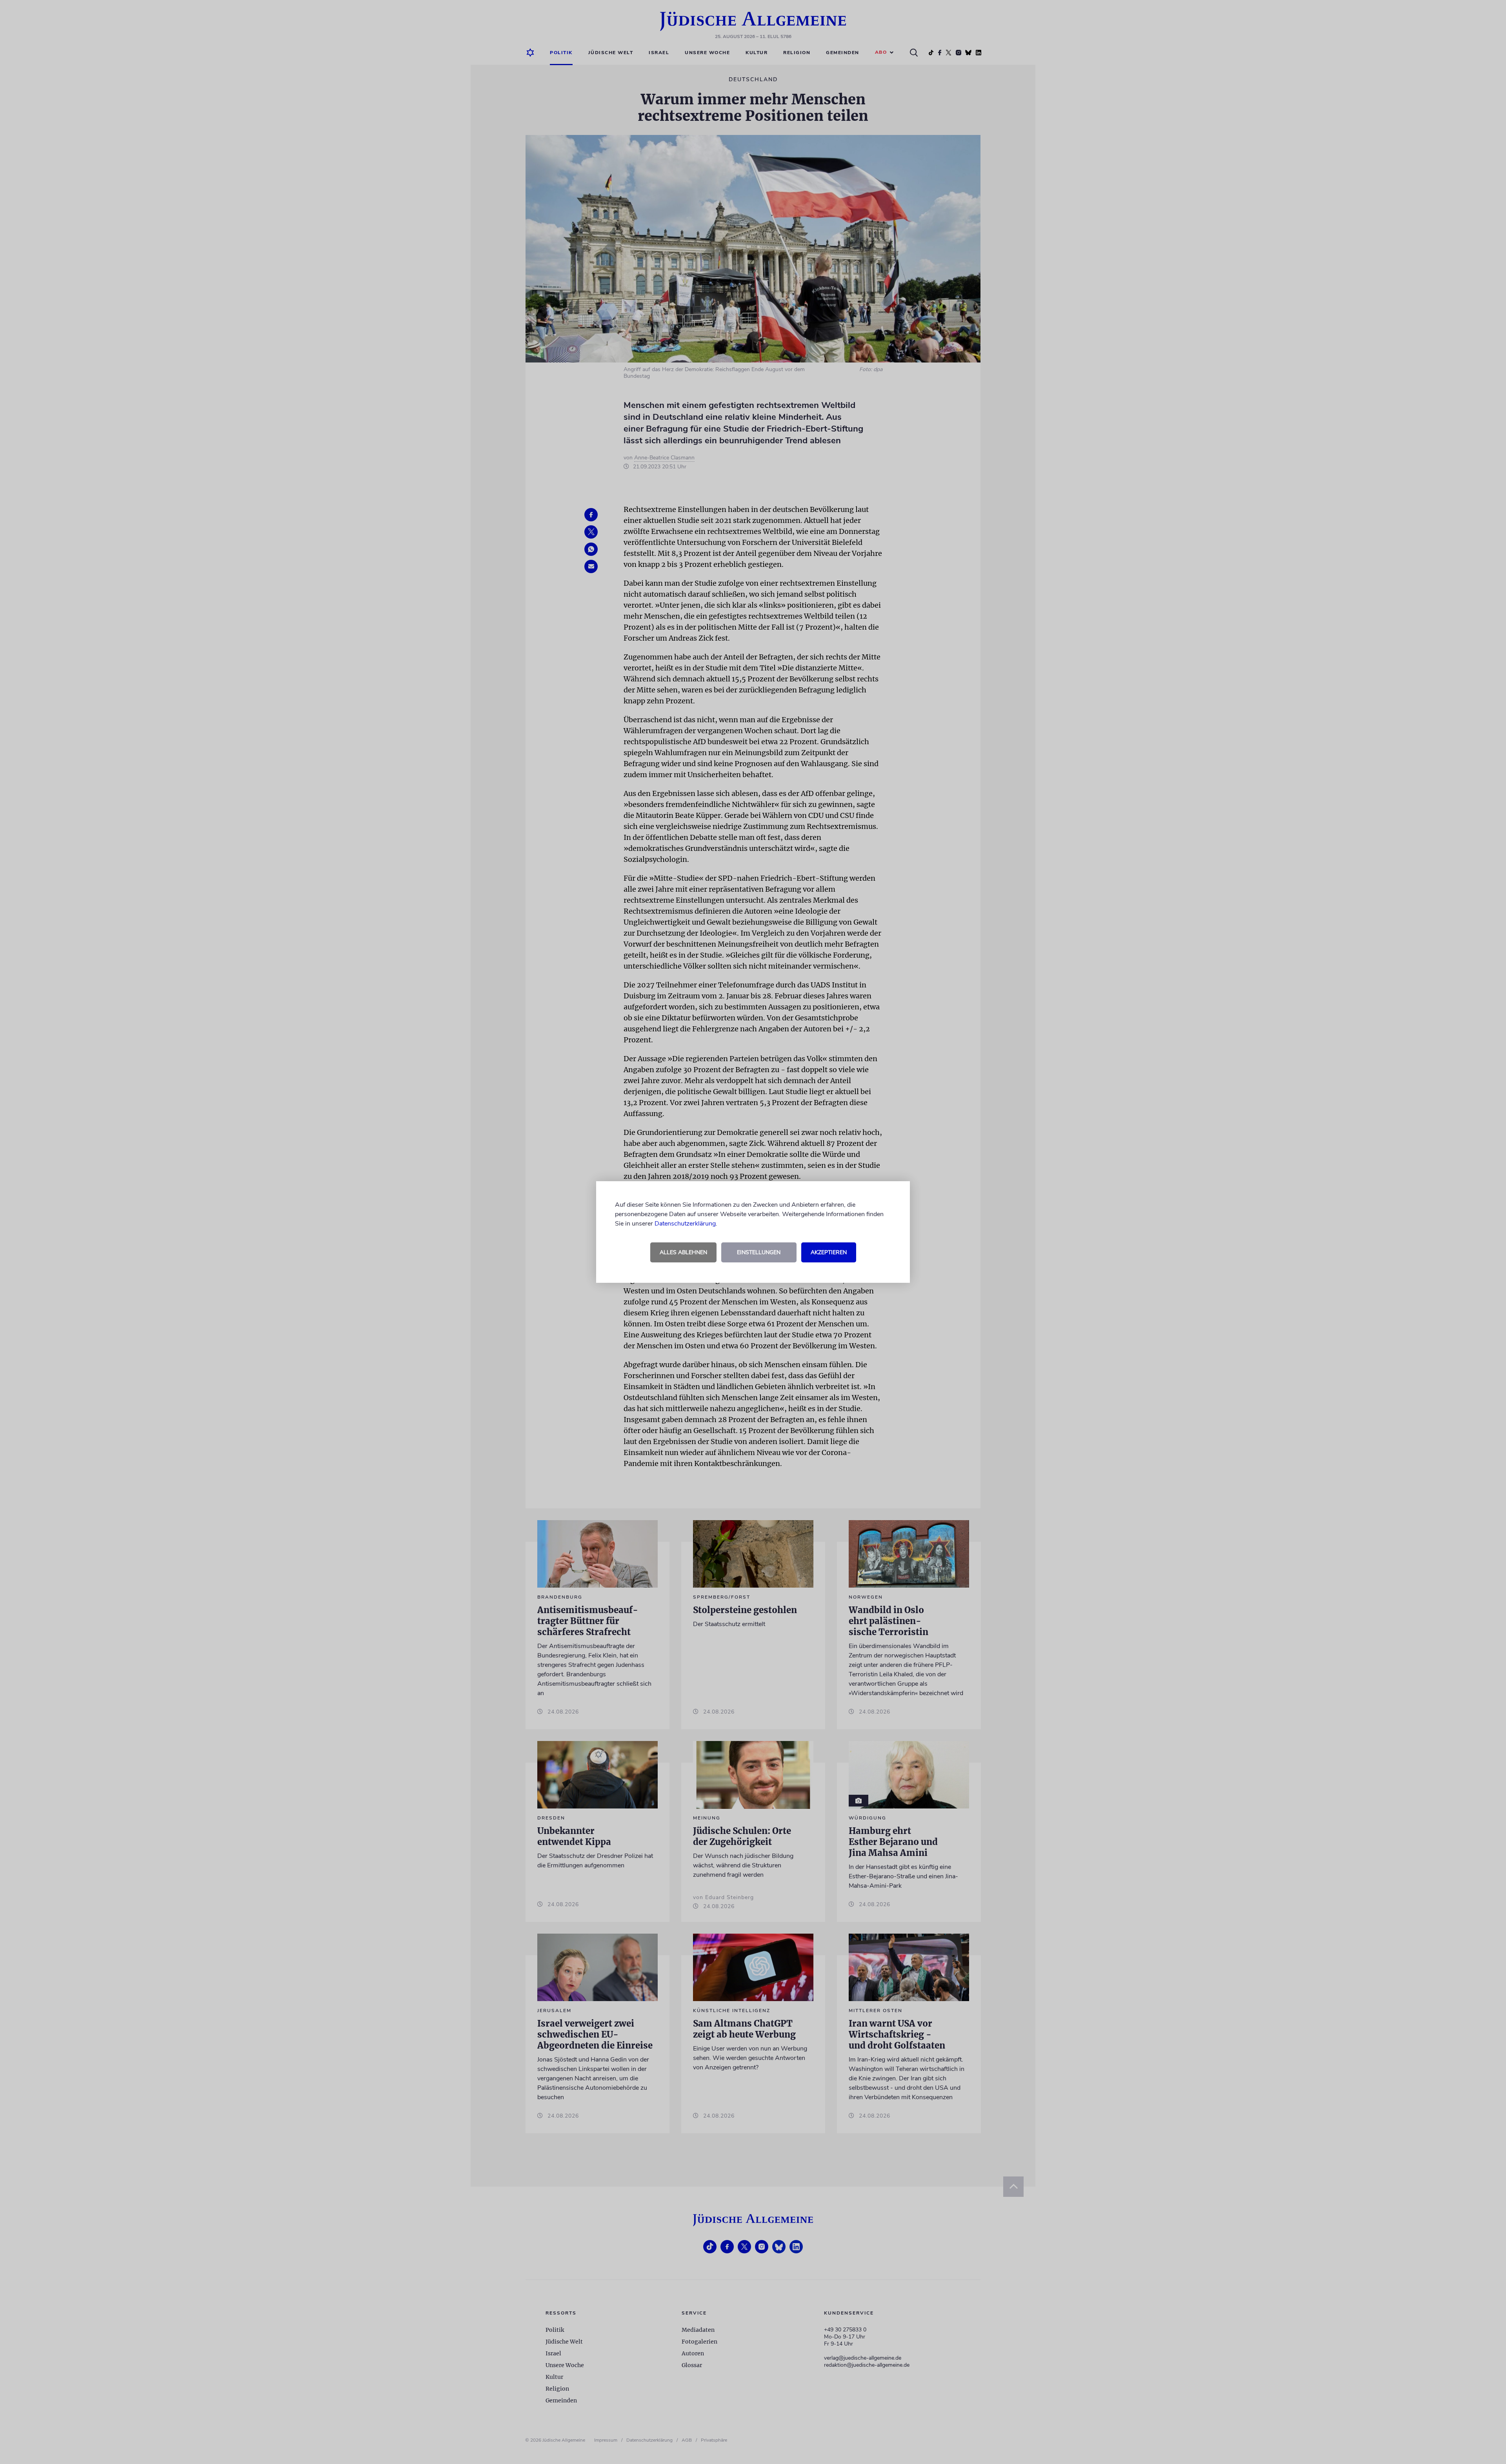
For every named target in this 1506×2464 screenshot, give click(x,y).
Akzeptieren (829, 1252)
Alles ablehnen (683, 1252)
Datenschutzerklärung (685, 1224)
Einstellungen (759, 1252)
